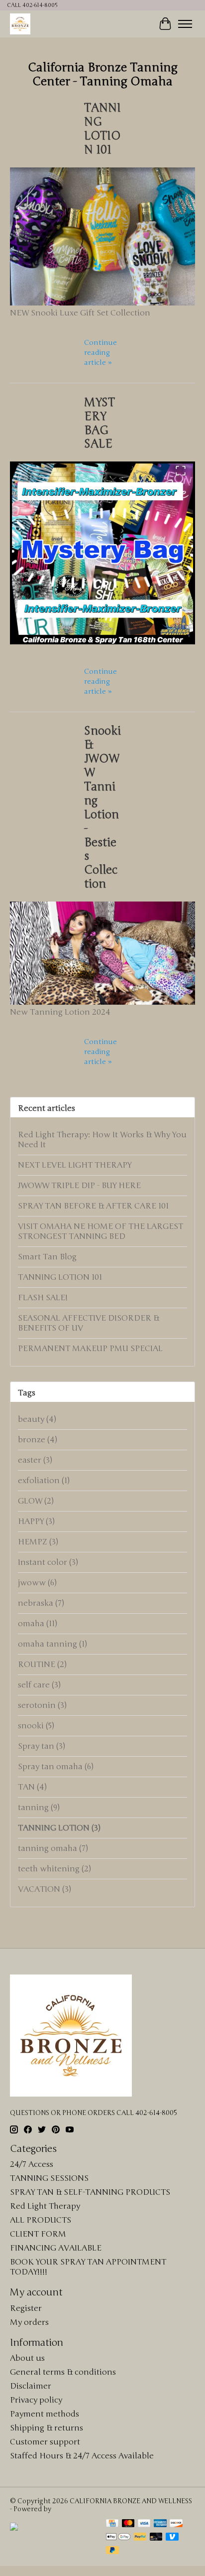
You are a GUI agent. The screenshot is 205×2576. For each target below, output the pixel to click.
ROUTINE (42, 1665)
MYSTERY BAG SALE (100, 424)
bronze (38, 1440)
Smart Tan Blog (47, 1257)
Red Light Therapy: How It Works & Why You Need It (102, 1140)
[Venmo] (172, 2538)
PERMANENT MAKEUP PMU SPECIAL (90, 1349)
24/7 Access (32, 2164)
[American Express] (160, 2524)
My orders (29, 2322)
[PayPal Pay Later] (112, 2551)
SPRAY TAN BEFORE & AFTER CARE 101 (93, 1206)
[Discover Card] (176, 2524)
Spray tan (42, 1746)
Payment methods (45, 2414)
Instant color (48, 1562)
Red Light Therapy (45, 2206)
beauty (37, 1419)
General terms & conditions (63, 2372)
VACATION (45, 1889)
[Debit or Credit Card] (156, 2538)
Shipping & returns (47, 2428)
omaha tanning (52, 1644)
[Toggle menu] (185, 24)
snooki (36, 1726)
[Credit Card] (112, 2524)
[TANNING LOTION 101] (102, 303)
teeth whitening (54, 1869)
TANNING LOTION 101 (102, 129)
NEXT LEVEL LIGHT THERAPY (75, 1165)
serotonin (42, 1705)
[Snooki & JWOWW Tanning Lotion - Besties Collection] (102, 1002)
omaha (38, 1624)
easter (35, 1460)
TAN (32, 1787)
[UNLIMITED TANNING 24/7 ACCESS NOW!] (53, 2548)
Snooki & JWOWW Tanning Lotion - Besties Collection (102, 808)
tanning (39, 1808)
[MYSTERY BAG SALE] (102, 642)
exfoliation (44, 1481)
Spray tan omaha (56, 1767)
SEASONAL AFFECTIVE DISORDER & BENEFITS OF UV (89, 1323)
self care (39, 1685)
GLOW (36, 1501)
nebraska (41, 1603)
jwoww (37, 1583)
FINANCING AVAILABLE (56, 2248)
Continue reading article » (101, 353)
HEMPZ (38, 1542)
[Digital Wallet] (118, 2538)
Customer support (45, 2442)
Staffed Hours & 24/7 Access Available (82, 2456)
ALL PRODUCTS (41, 2220)
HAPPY (36, 1521)
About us (27, 2358)
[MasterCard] (128, 2524)
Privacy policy (36, 2400)
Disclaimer (31, 2386)
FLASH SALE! (43, 1298)
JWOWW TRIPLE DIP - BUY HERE (79, 1186)
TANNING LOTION (59, 1828)
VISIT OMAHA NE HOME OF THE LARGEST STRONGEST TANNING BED (101, 1231)
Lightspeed (71, 2509)
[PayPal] (140, 2538)
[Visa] (144, 2524)
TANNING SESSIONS (49, 2178)
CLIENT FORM (38, 2234)
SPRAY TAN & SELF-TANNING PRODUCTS (90, 2192)
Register (26, 2308)
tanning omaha (53, 1848)
